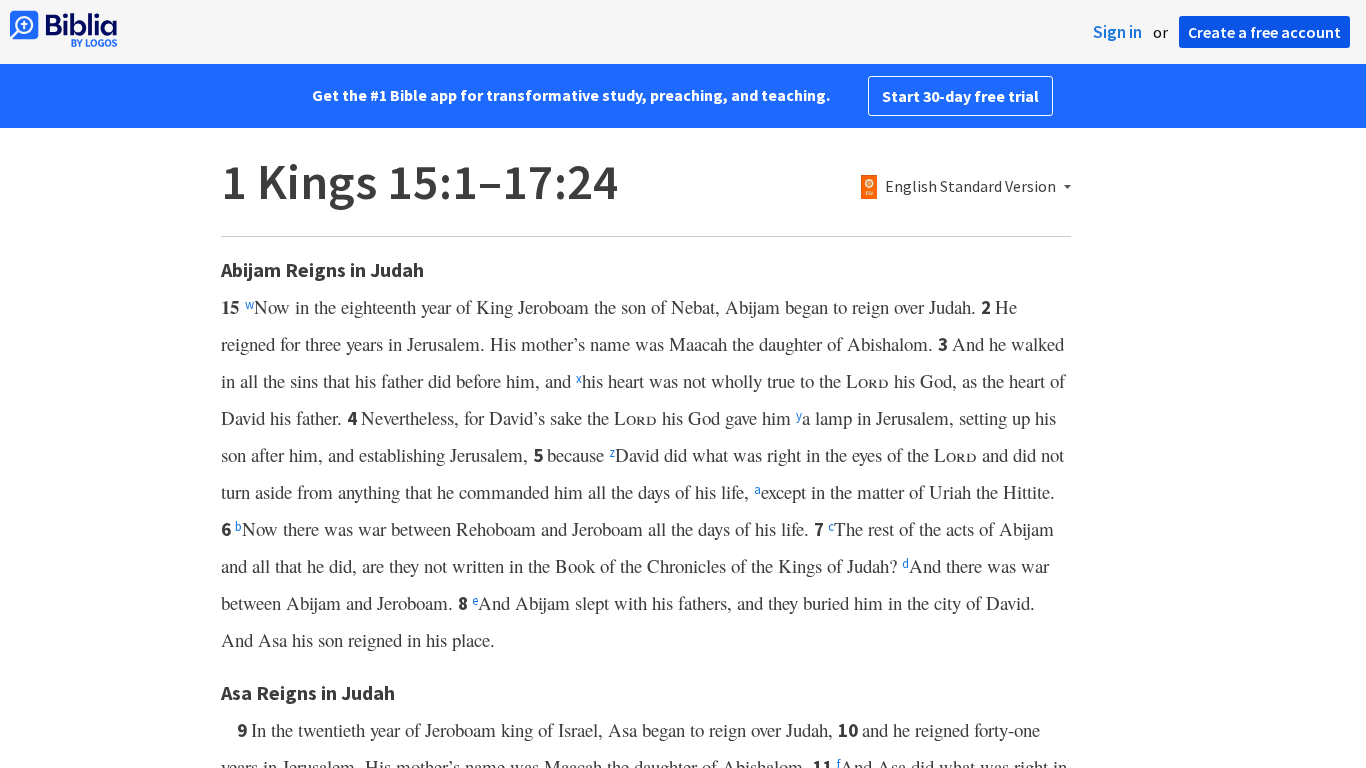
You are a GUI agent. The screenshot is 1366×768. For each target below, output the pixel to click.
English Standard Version (970, 187)
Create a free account (1264, 32)
